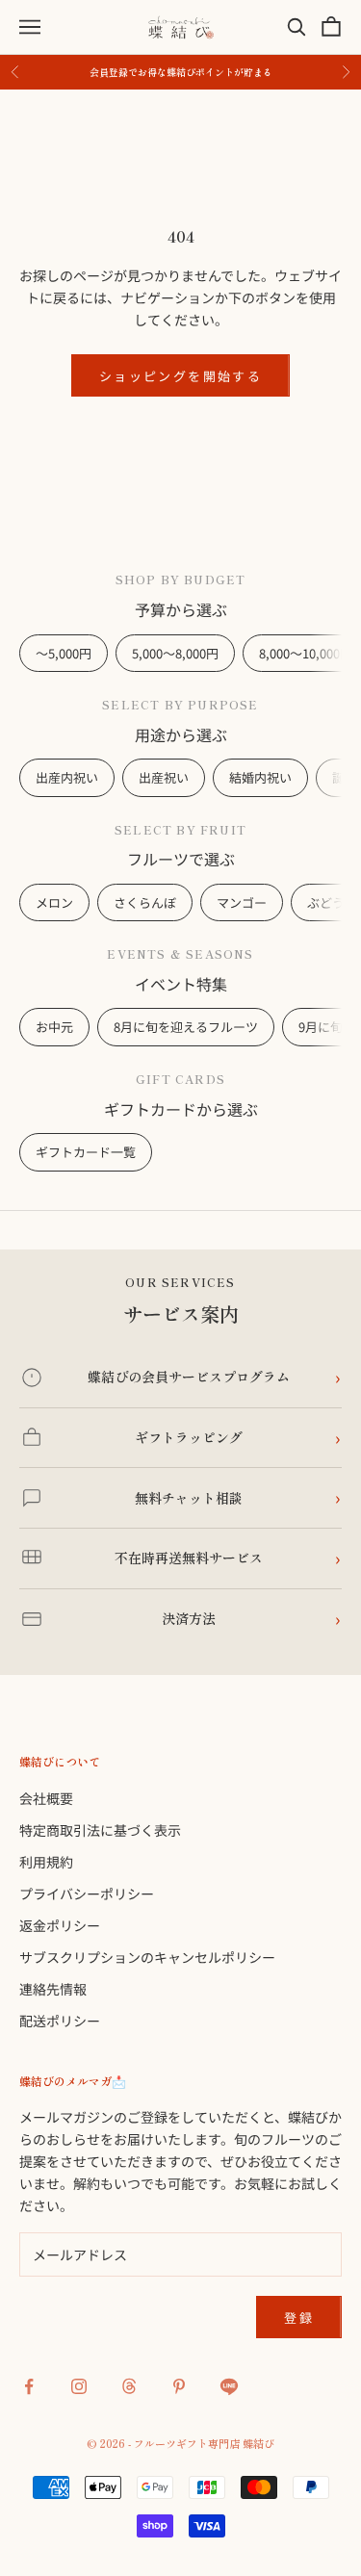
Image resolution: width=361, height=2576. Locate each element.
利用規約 (46, 1862)
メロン (54, 902)
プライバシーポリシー (87, 1893)
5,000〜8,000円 (175, 653)
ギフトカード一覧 (86, 1152)
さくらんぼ (145, 902)
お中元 (54, 1027)
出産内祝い (67, 777)
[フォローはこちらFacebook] (29, 2386)
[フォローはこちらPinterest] (179, 2386)
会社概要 (46, 1798)
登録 (299, 2318)
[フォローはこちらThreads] (129, 2386)
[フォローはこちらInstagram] (79, 2386)
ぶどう (326, 902)
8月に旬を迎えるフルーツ (186, 1027)
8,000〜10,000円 (306, 653)
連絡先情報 (53, 1989)
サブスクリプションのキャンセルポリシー (147, 1957)
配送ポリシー (60, 2021)
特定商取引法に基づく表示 (100, 1830)
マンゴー (242, 902)
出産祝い (164, 777)
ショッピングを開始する (180, 376)
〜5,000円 (64, 653)
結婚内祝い (260, 777)
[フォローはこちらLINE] (229, 2386)
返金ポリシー (60, 1925)
